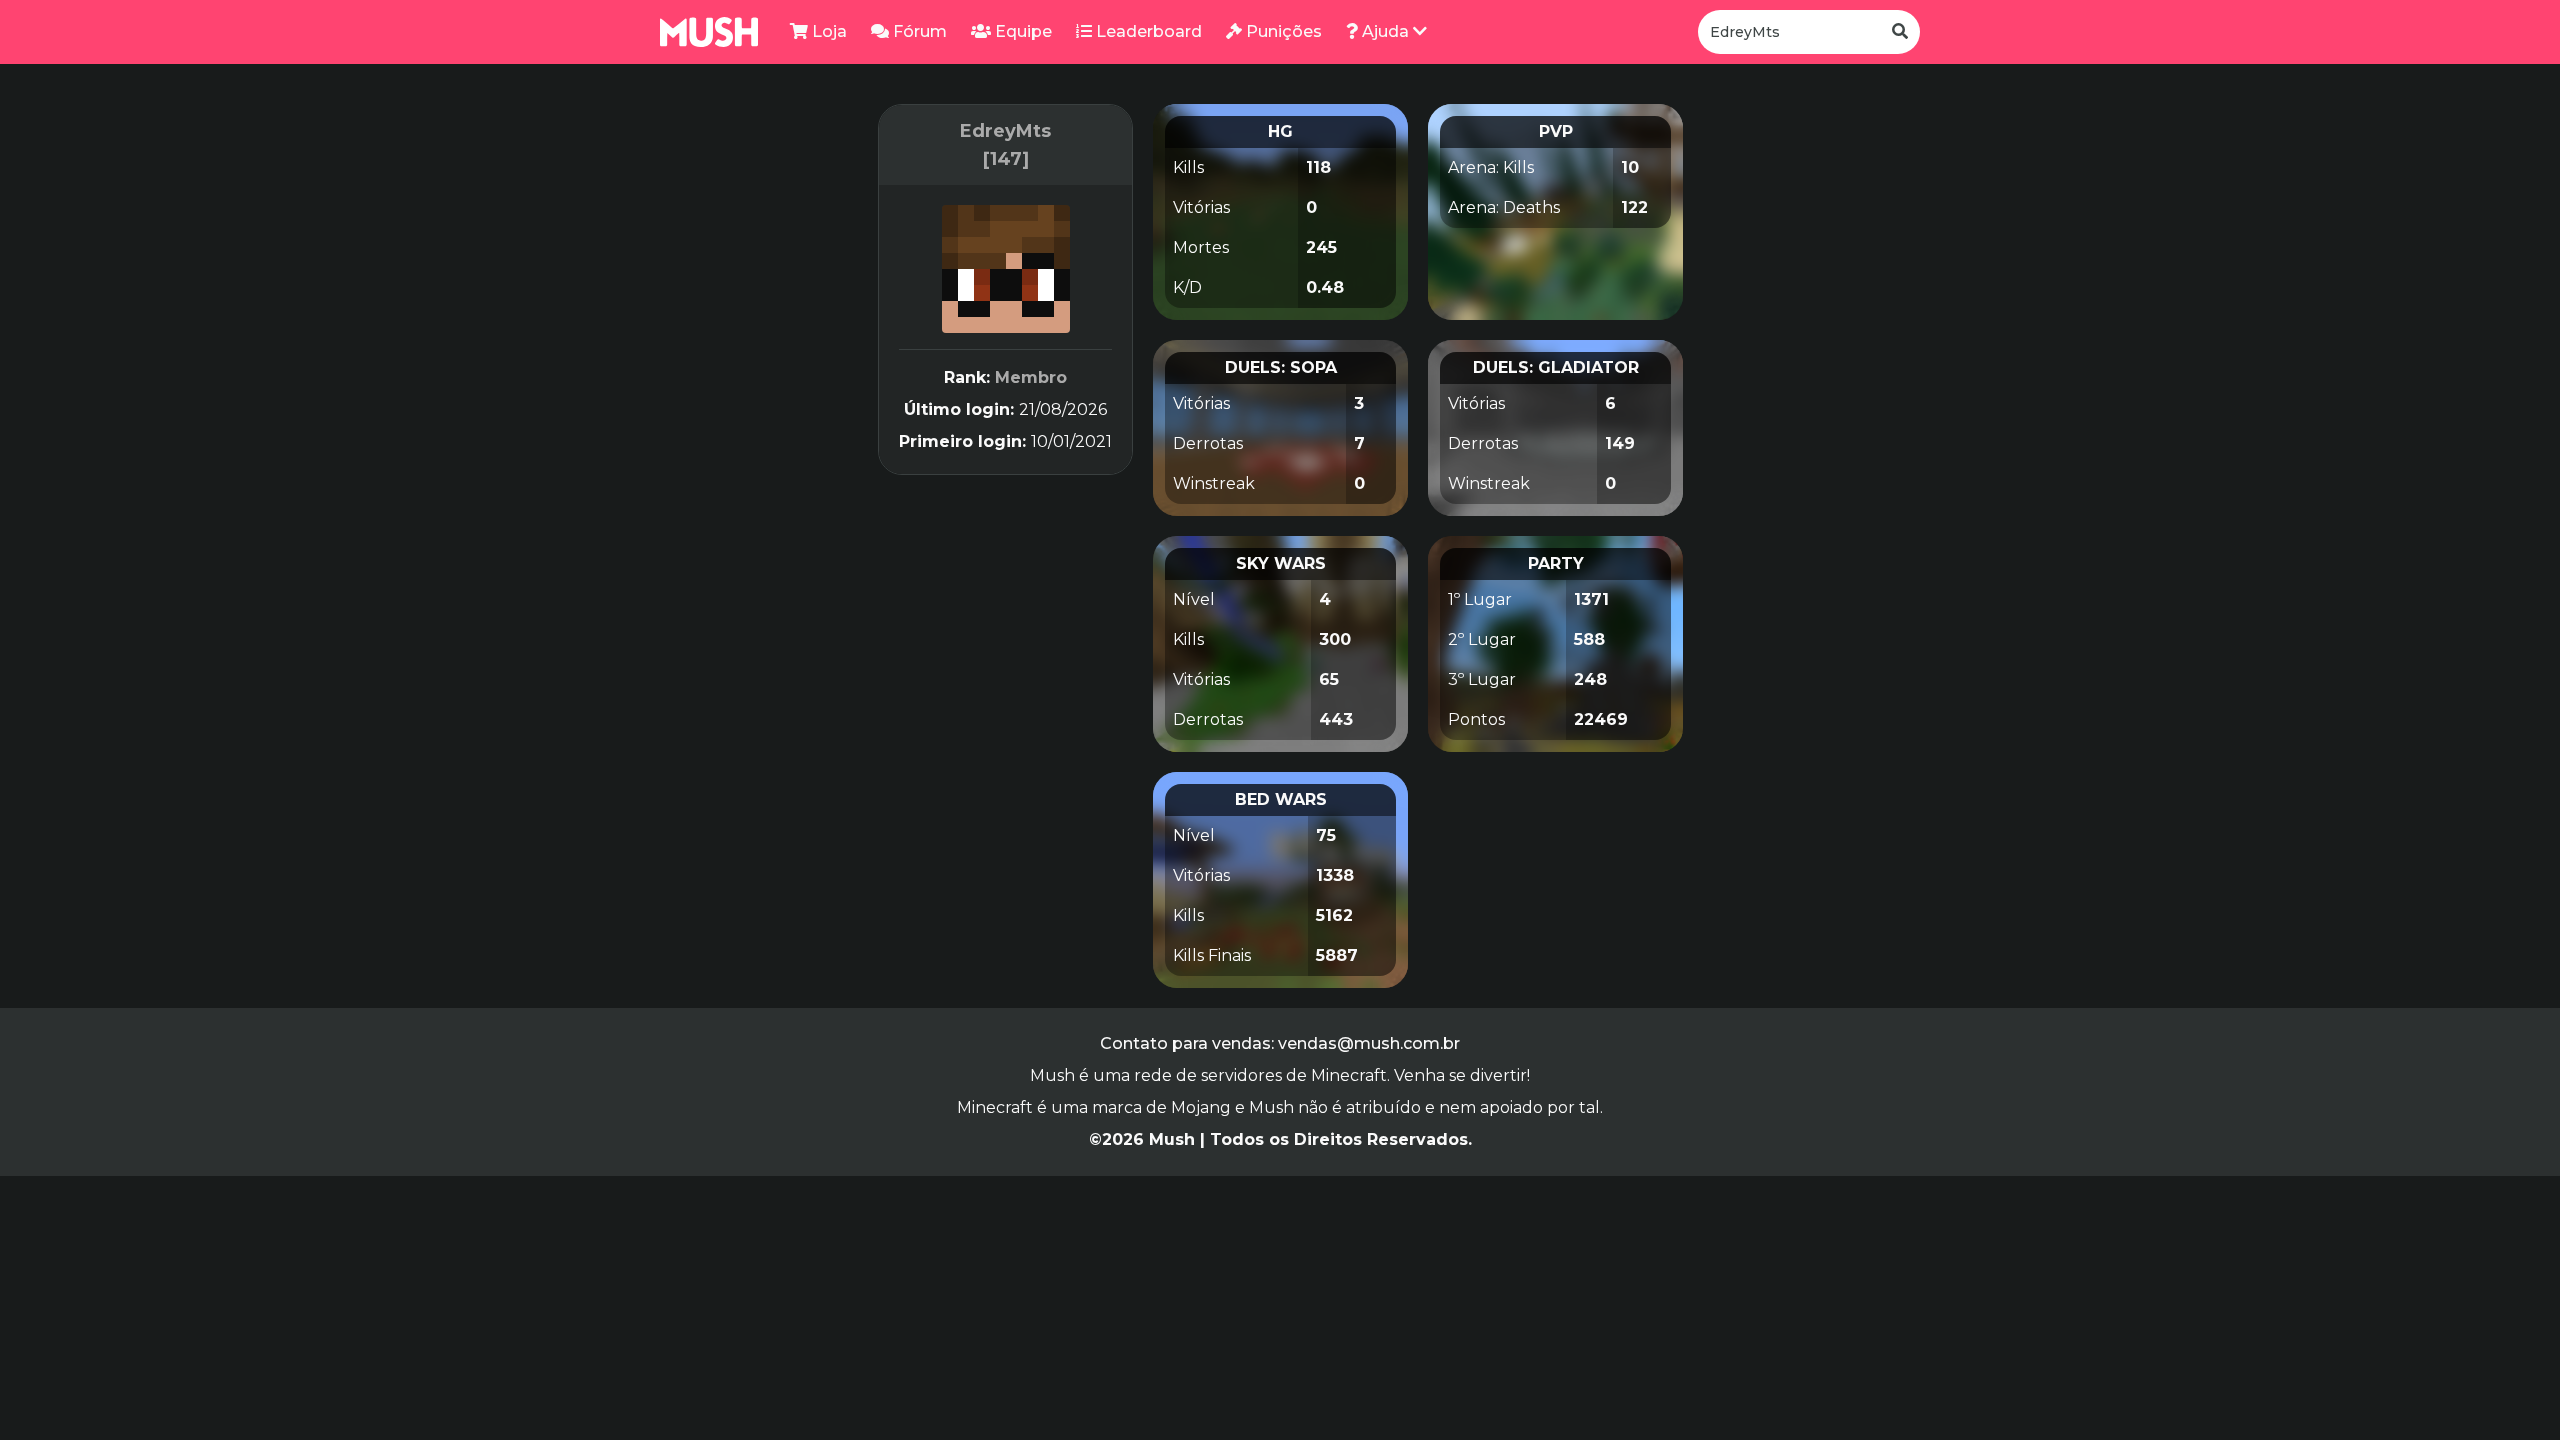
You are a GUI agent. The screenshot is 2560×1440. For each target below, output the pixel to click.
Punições (1282, 31)
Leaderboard (1147, 31)
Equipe (1021, 31)
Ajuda (1385, 31)
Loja (827, 31)
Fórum (918, 31)
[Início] (709, 32)
